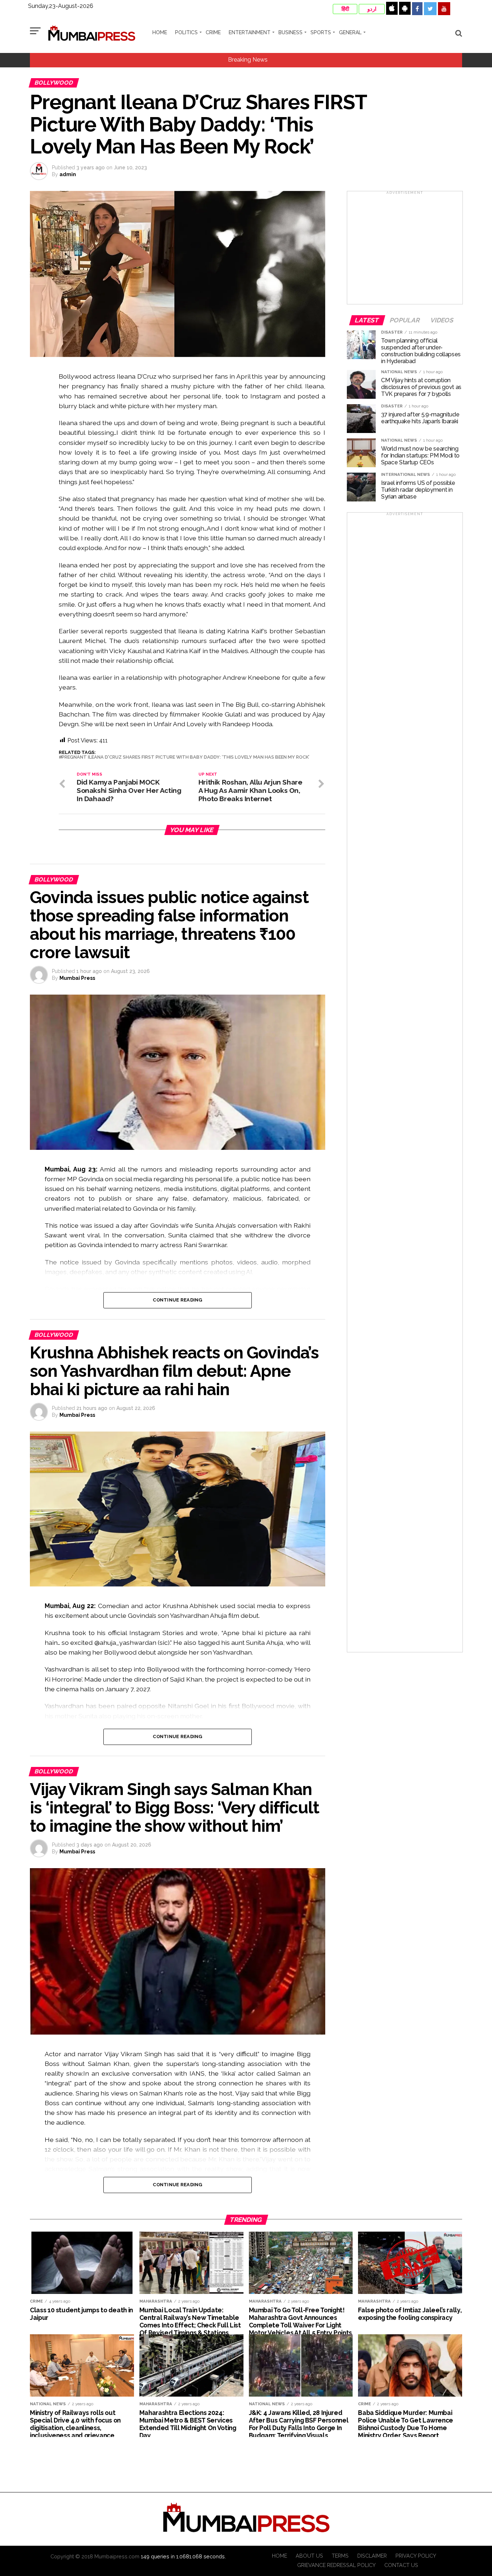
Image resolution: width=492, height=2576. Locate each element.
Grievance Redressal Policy (336, 2565)
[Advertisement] (405, 250)
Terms (340, 2556)
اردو (372, 9)
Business (290, 32)
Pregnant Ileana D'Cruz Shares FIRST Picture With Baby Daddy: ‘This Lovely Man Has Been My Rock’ (185, 757)
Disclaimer (372, 2556)
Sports (321, 32)
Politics (186, 32)
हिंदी (345, 9)
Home (160, 32)
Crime (213, 32)
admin (68, 174)
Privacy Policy (416, 2556)
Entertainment (250, 32)
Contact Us (401, 2565)
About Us (309, 2556)
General (350, 32)
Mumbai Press (77, 978)
